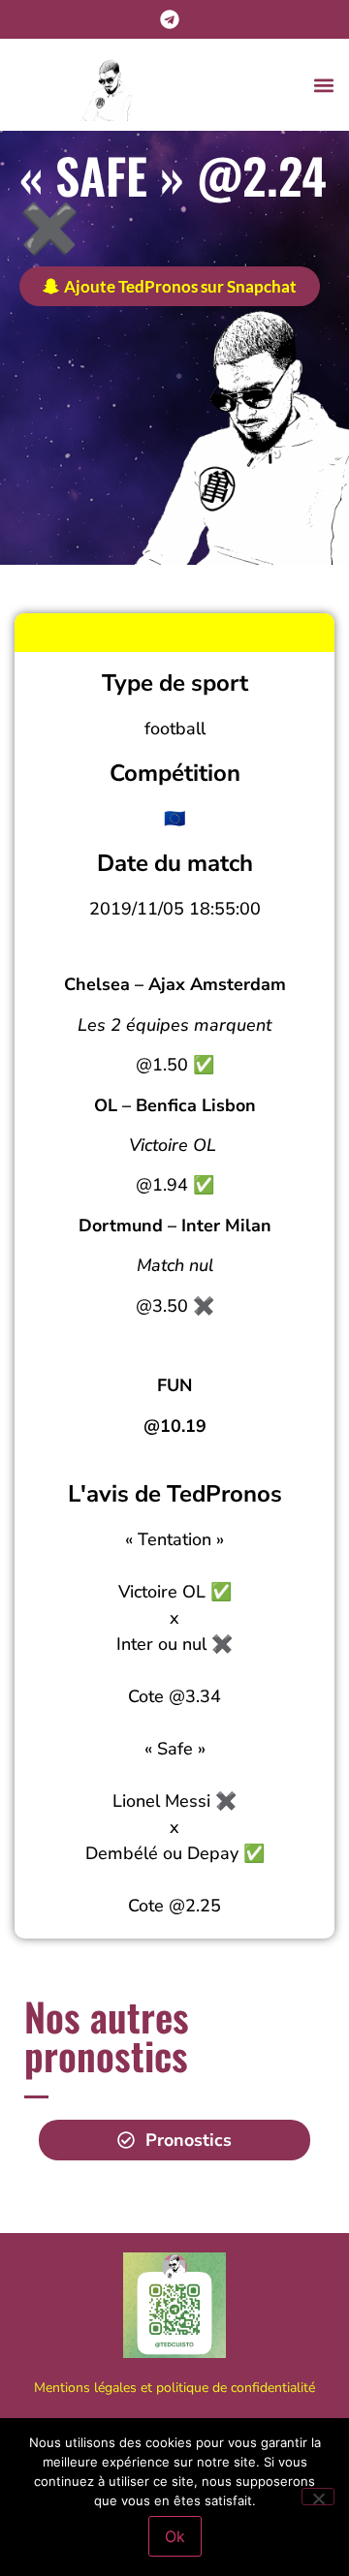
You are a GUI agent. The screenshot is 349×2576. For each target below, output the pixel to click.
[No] (318, 2497)
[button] (323, 85)
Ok (175, 2536)
